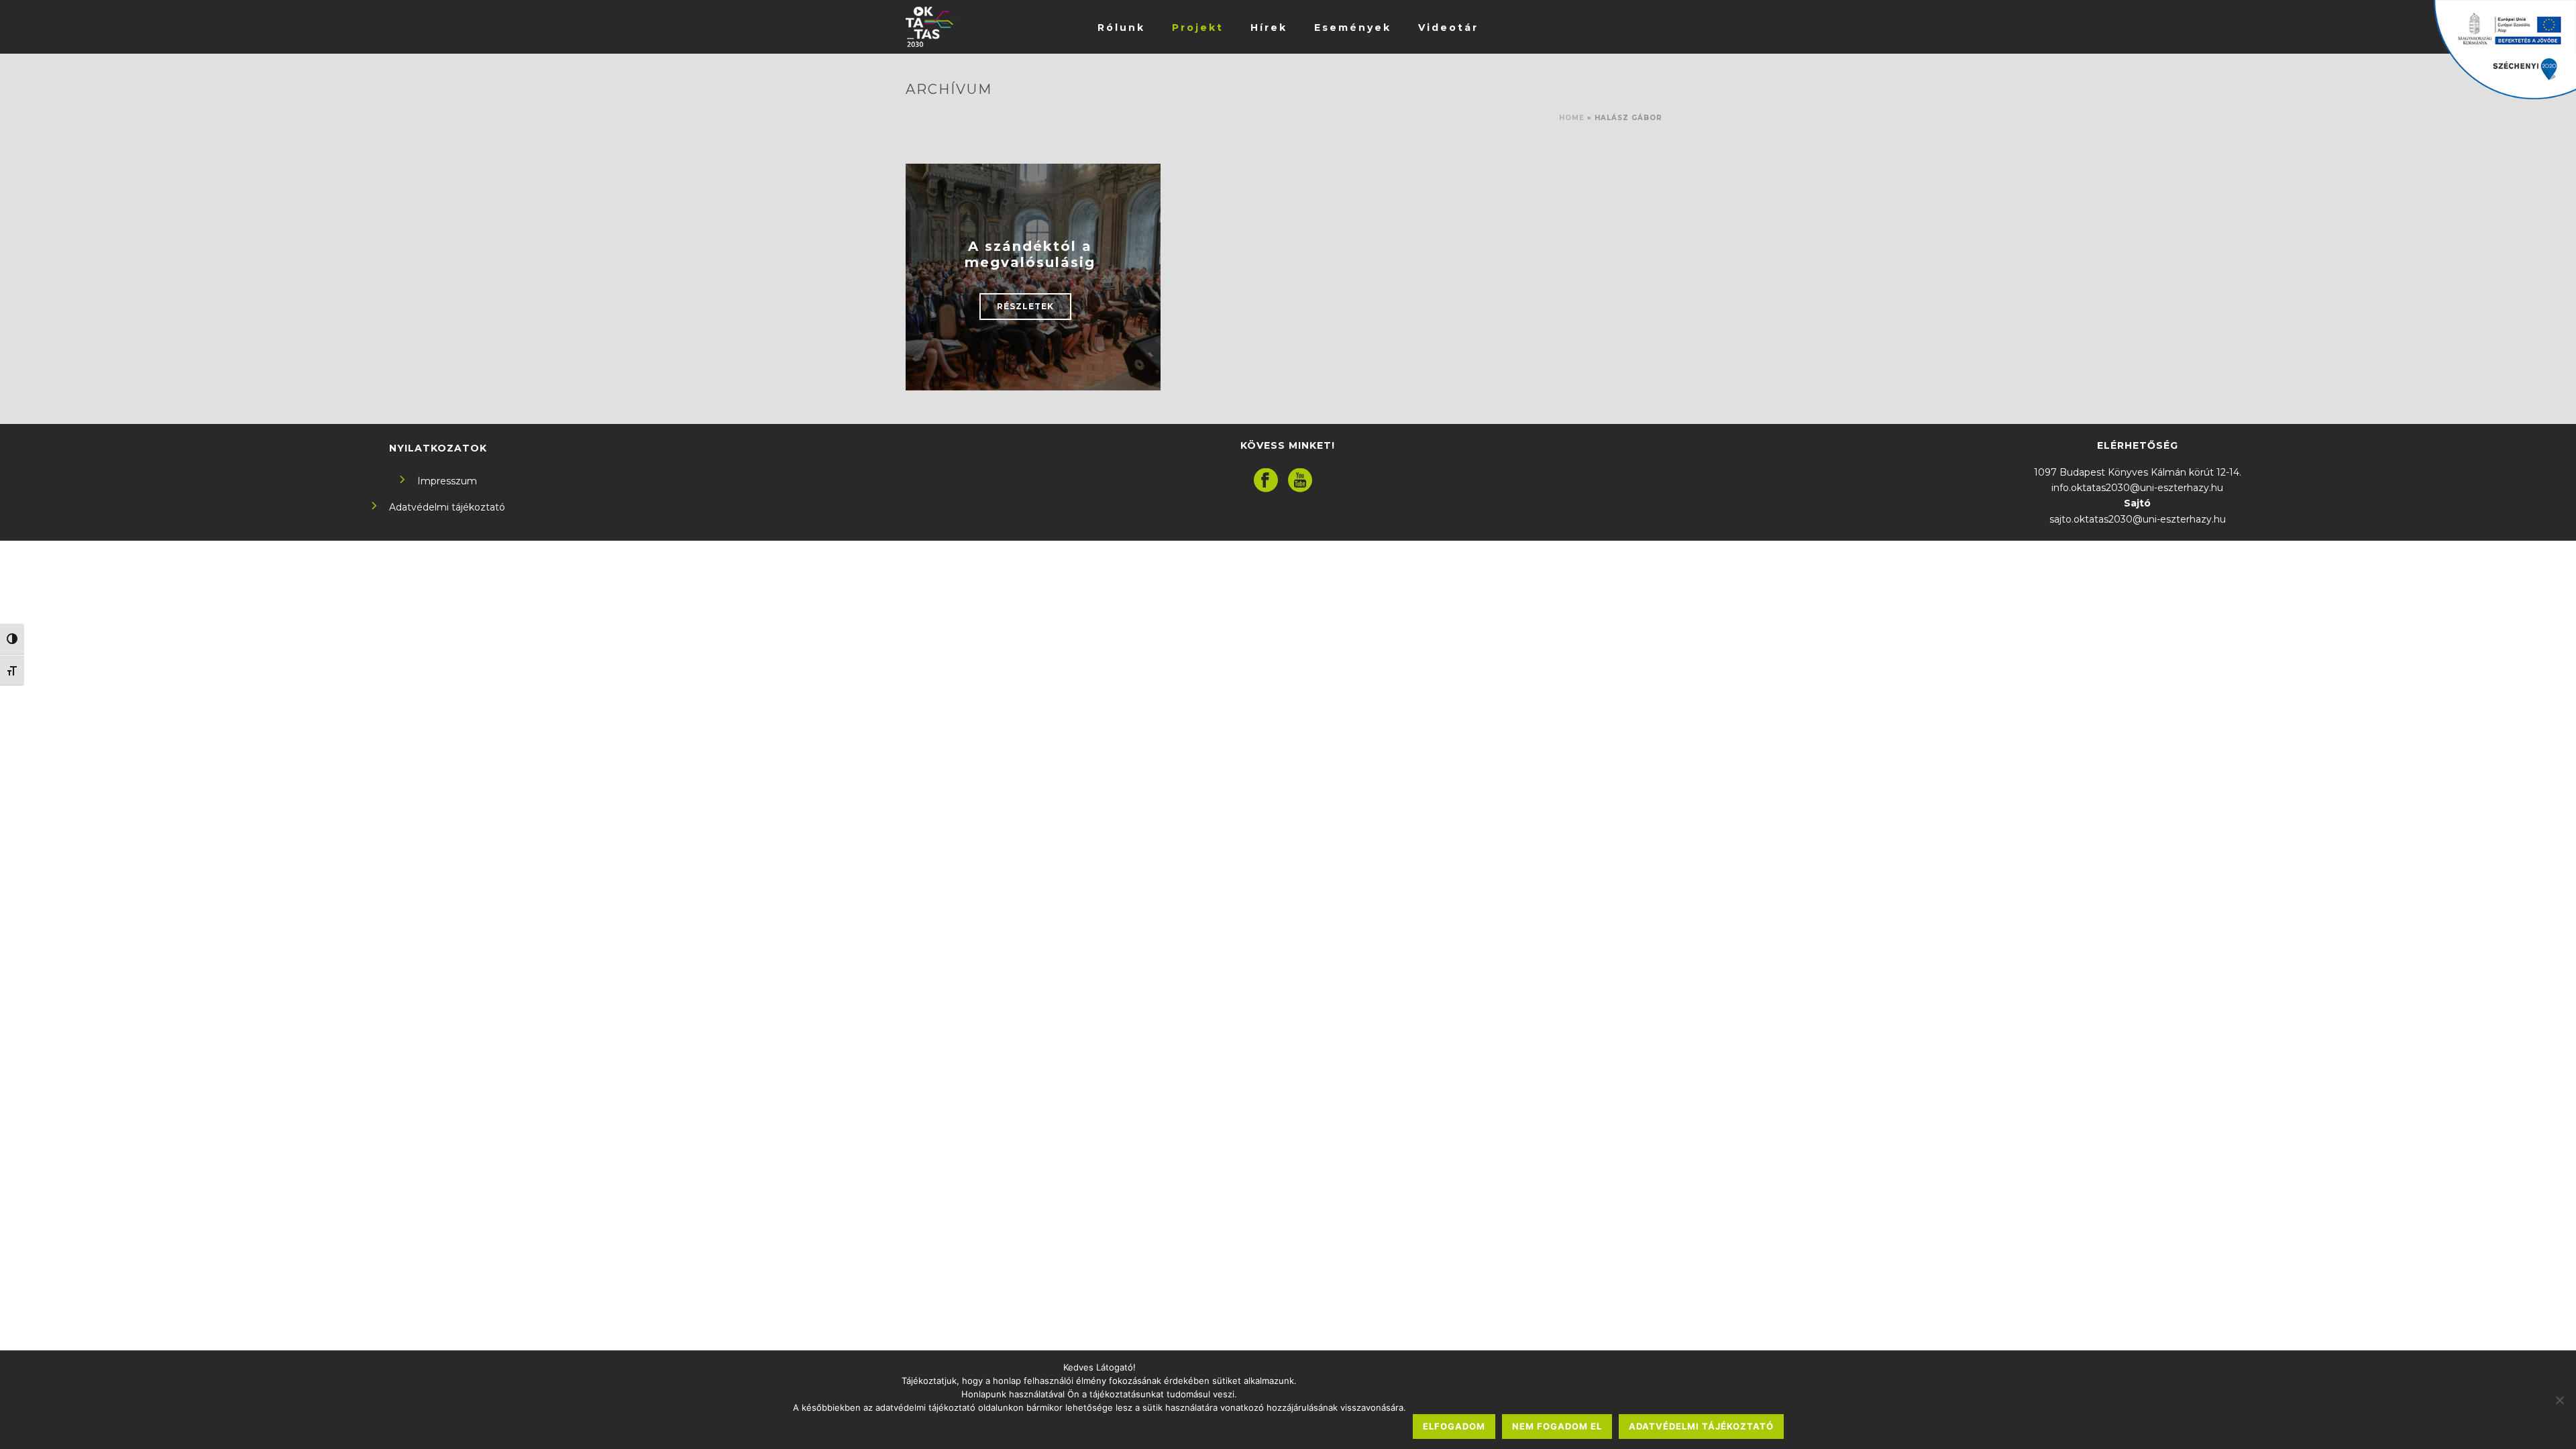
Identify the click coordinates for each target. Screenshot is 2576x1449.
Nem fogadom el (1557, 1426)
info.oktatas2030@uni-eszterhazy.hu (2137, 488)
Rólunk (1121, 28)
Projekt (1198, 28)
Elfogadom (1454, 1426)
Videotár (1448, 28)
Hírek (1269, 28)
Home (1572, 118)
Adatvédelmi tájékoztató (447, 507)
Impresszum (447, 481)
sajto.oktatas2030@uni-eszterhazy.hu (2138, 519)
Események (1353, 28)
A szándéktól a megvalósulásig (1030, 254)
